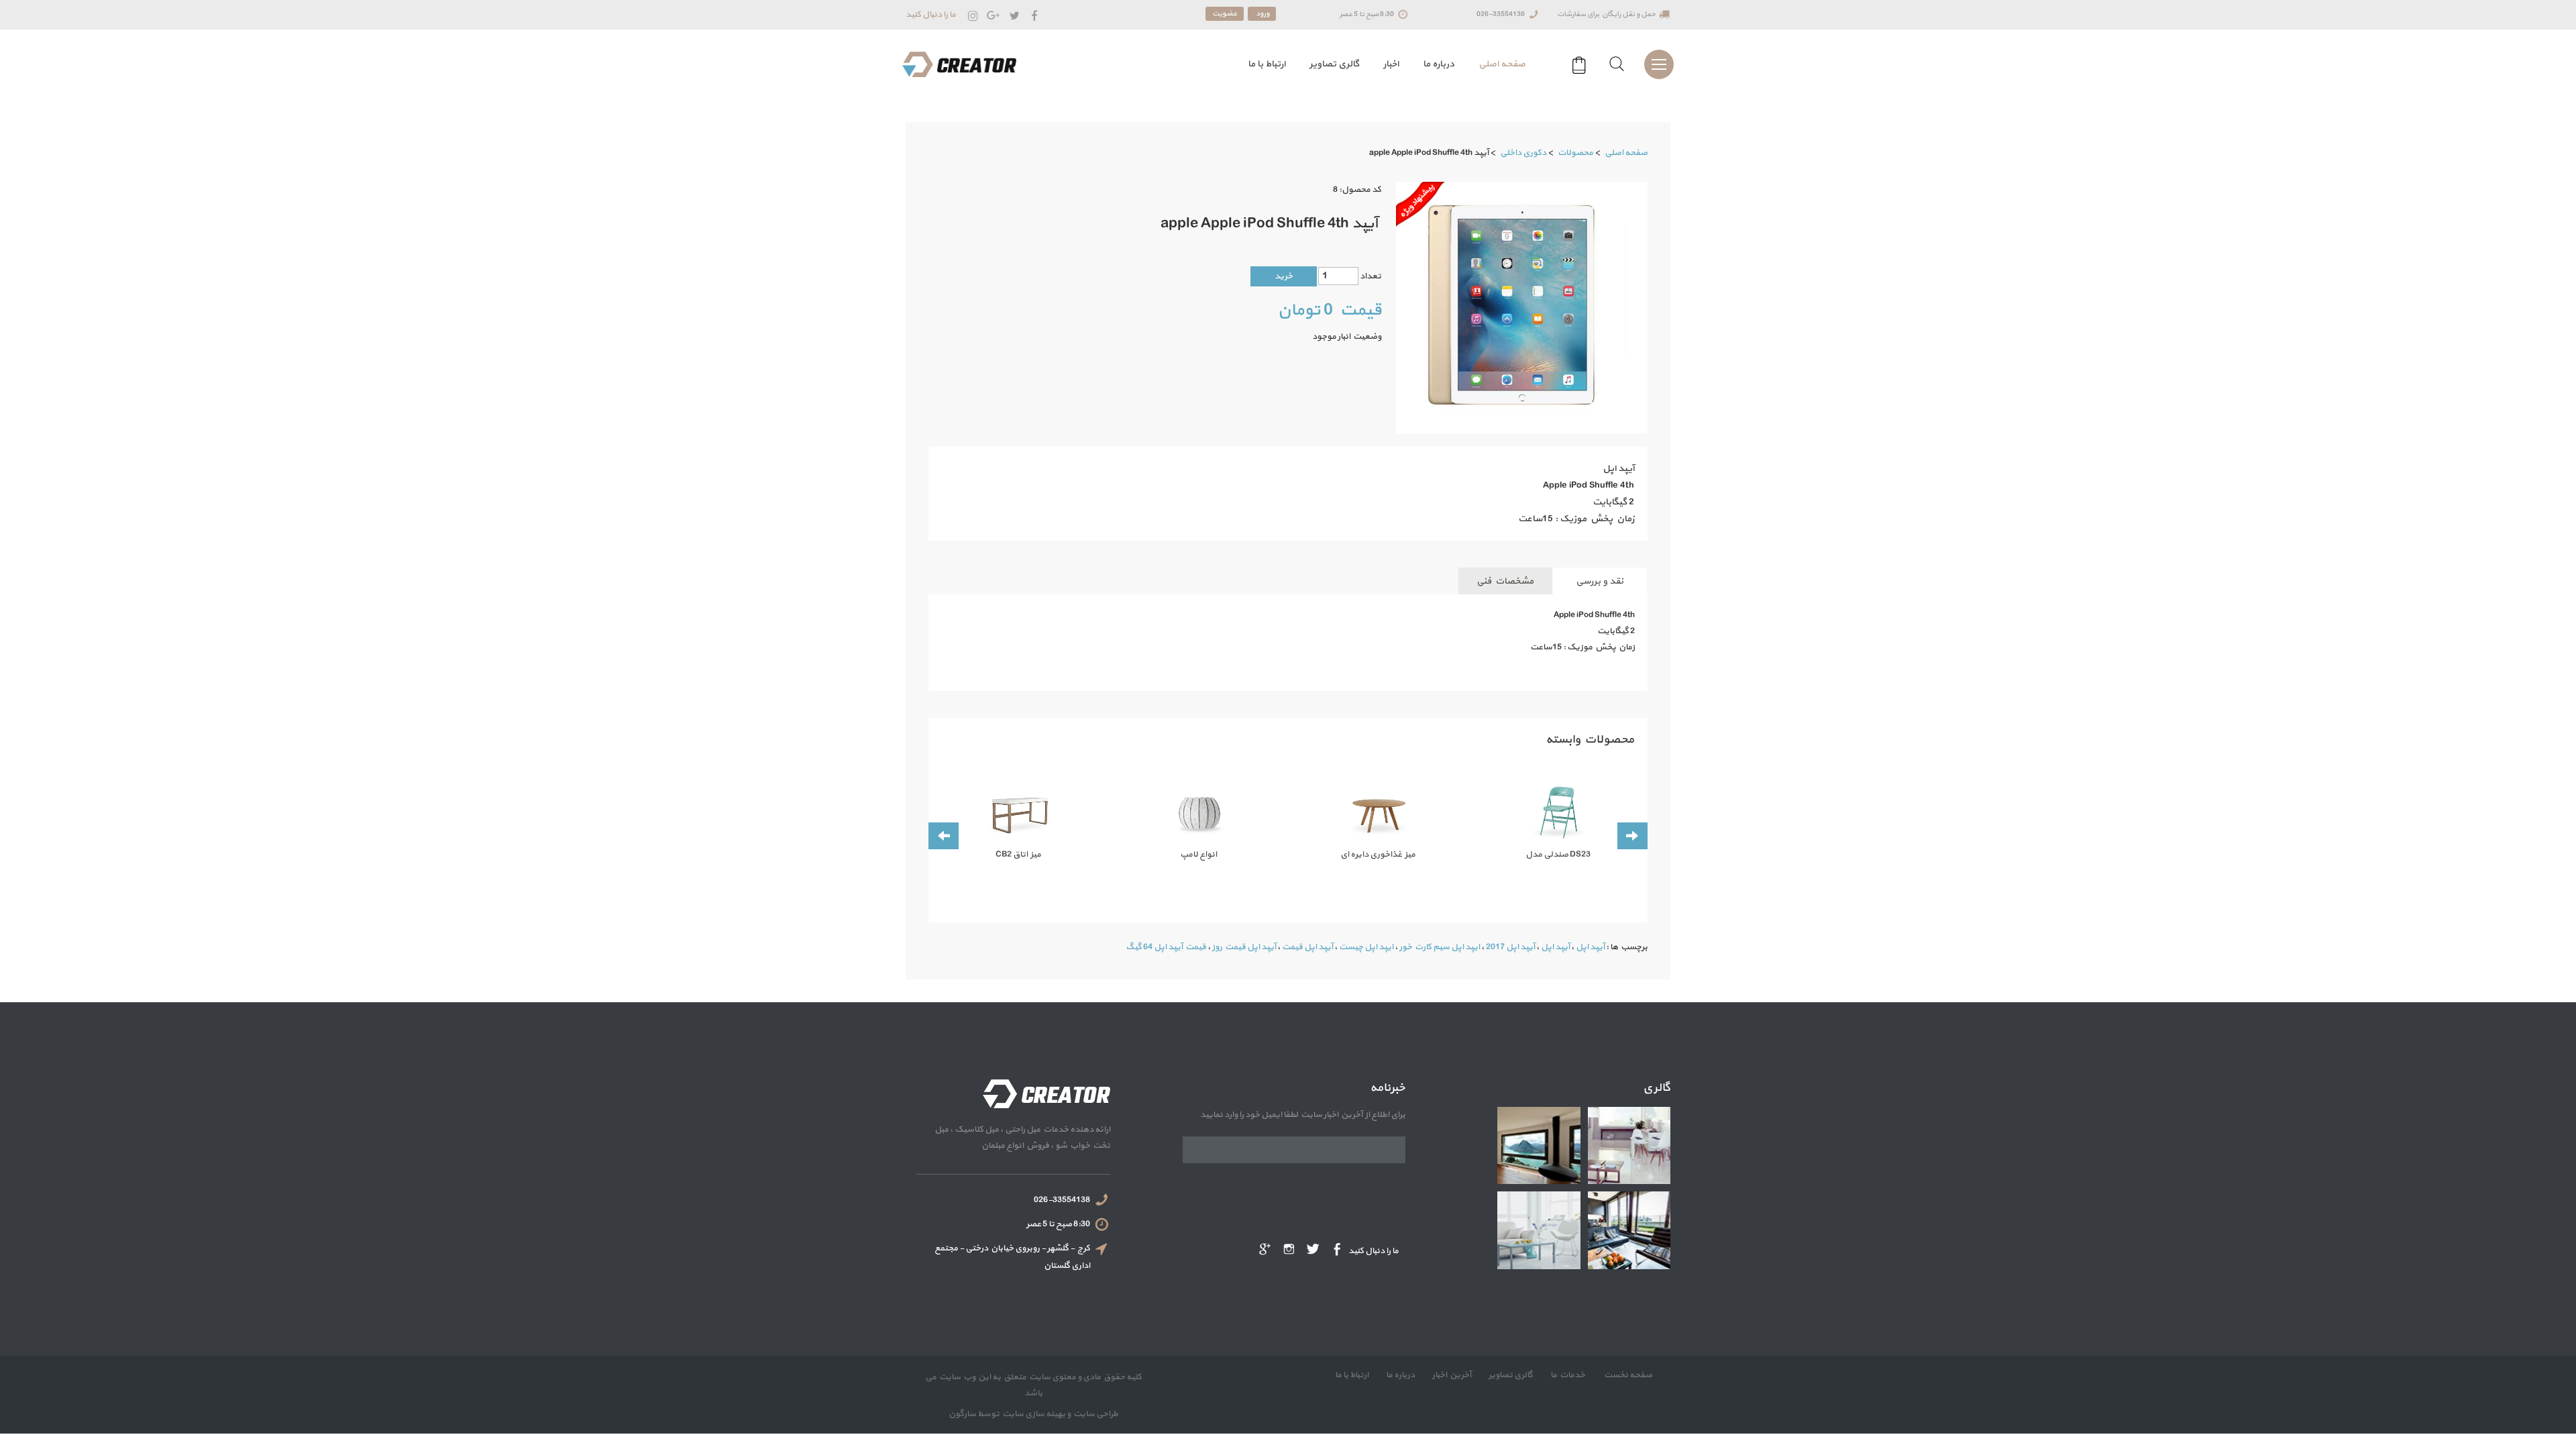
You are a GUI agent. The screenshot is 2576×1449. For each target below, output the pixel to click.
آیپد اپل (1590, 947)
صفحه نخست (1627, 1375)
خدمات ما (1567, 1375)
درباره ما (1439, 64)
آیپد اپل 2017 (1510, 947)
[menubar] (1383, 64)
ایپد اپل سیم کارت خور (1440, 947)
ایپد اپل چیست (1366, 947)
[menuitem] (1502, 64)
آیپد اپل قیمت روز (1244, 947)
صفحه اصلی (1502, 64)
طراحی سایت (1094, 1414)
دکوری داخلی (1523, 153)
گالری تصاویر (1334, 64)
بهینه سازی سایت (1033, 1414)
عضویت (1225, 14)
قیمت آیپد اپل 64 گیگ (1166, 947)
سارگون (963, 1414)
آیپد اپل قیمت (1307, 947)
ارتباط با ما (1267, 64)
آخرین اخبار (1451, 1375)
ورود (1262, 14)
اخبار (1391, 64)
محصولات (1575, 153)
